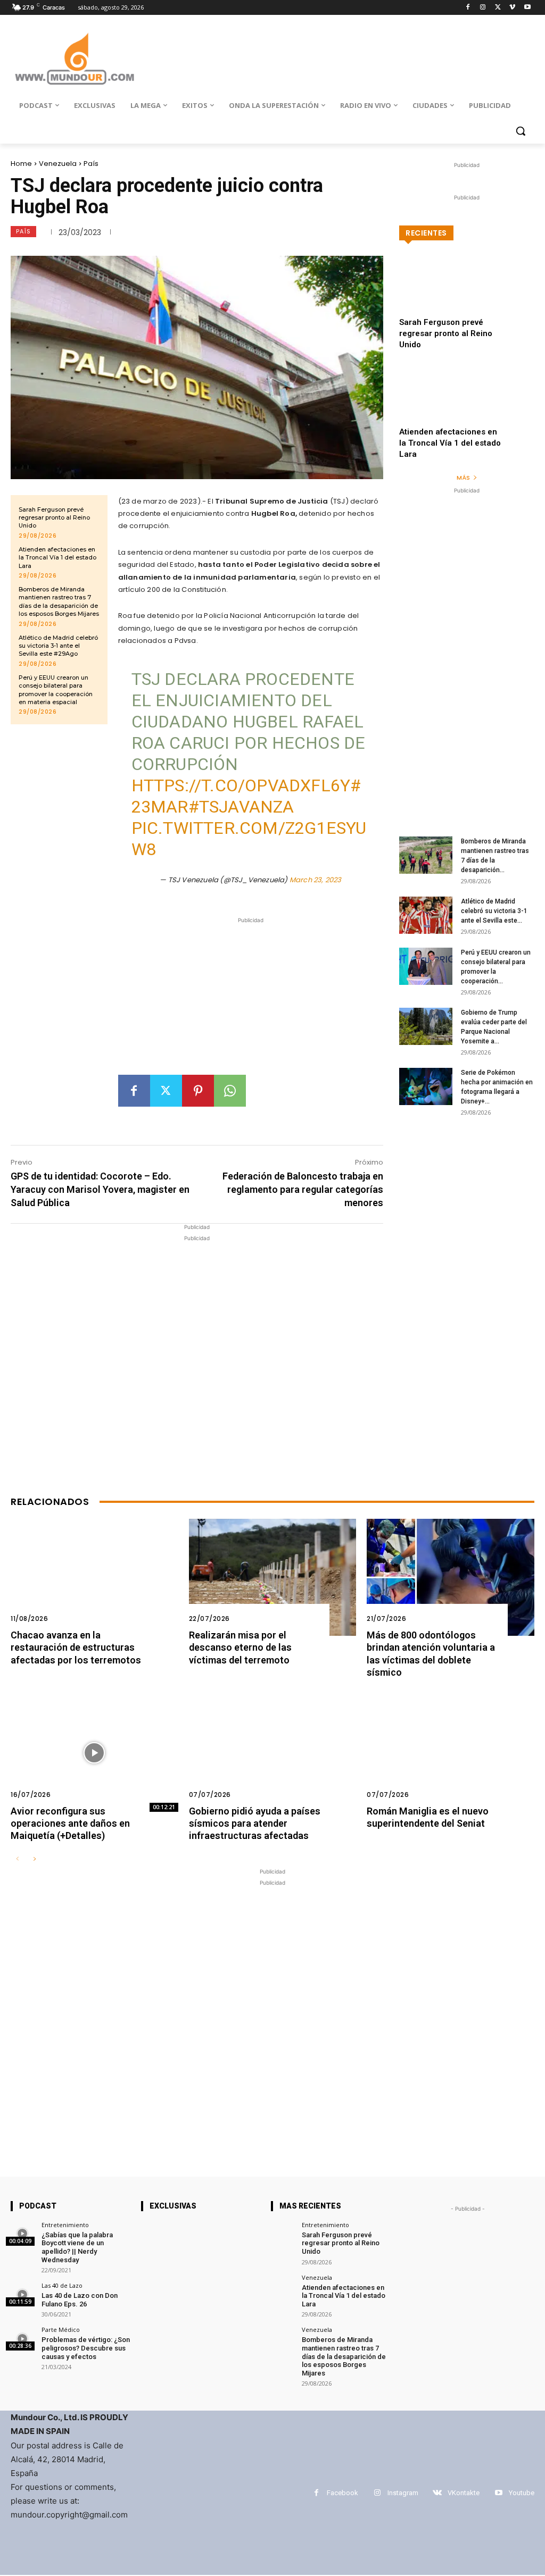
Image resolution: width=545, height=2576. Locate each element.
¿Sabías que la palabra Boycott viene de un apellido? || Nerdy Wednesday (77, 2247)
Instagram (403, 2493)
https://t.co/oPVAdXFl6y (241, 785)
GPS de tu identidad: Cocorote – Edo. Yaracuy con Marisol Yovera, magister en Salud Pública (100, 1189)
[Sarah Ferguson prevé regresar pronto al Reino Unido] (467, 295)
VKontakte (464, 2493)
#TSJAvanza (241, 807)
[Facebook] (468, 8)
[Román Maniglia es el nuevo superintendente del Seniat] (451, 1753)
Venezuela (58, 164)
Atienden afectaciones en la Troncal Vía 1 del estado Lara (57, 558)
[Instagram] (483, 8)
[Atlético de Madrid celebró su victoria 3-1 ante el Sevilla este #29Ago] (426, 915)
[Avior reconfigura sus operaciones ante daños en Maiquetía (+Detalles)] (94, 1753)
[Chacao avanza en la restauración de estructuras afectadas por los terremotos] (94, 1577)
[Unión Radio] (74, 59)
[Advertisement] (251, 1000)
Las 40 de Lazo (62, 2285)
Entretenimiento (65, 2225)
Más (463, 478)
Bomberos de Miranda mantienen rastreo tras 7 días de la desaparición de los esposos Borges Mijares (59, 601)
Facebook (342, 2493)
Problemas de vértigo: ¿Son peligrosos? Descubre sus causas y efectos (86, 2348)
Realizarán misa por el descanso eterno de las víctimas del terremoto (240, 1647)
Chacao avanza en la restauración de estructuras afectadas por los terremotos (76, 1647)
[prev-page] (17, 1859)
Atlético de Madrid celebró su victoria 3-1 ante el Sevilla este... (494, 911)
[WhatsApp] (230, 1091)
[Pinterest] (198, 1091)
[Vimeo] (512, 8)
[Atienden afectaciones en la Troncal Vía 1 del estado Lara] (467, 404)
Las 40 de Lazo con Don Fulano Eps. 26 (80, 2300)
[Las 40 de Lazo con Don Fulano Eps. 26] (23, 2294)
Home (21, 164)
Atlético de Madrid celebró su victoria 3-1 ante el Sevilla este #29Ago (58, 646)
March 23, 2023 (316, 880)
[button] (521, 131)
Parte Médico (61, 2330)
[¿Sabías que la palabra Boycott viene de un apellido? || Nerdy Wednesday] (23, 2234)
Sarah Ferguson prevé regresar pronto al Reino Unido (54, 518)
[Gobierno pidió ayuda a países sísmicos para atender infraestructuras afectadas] (273, 1753)
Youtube (522, 2493)
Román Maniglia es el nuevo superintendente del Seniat (428, 1817)
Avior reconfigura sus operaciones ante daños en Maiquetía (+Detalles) (70, 1824)
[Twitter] (498, 8)
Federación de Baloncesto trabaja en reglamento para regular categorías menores (303, 1189)
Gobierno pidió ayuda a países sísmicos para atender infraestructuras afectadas (255, 1824)
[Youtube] (527, 8)
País (91, 164)
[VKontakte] (437, 2493)
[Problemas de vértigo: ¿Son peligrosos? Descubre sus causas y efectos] (23, 2339)
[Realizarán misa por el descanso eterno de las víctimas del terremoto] (273, 1577)
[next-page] (34, 1859)
